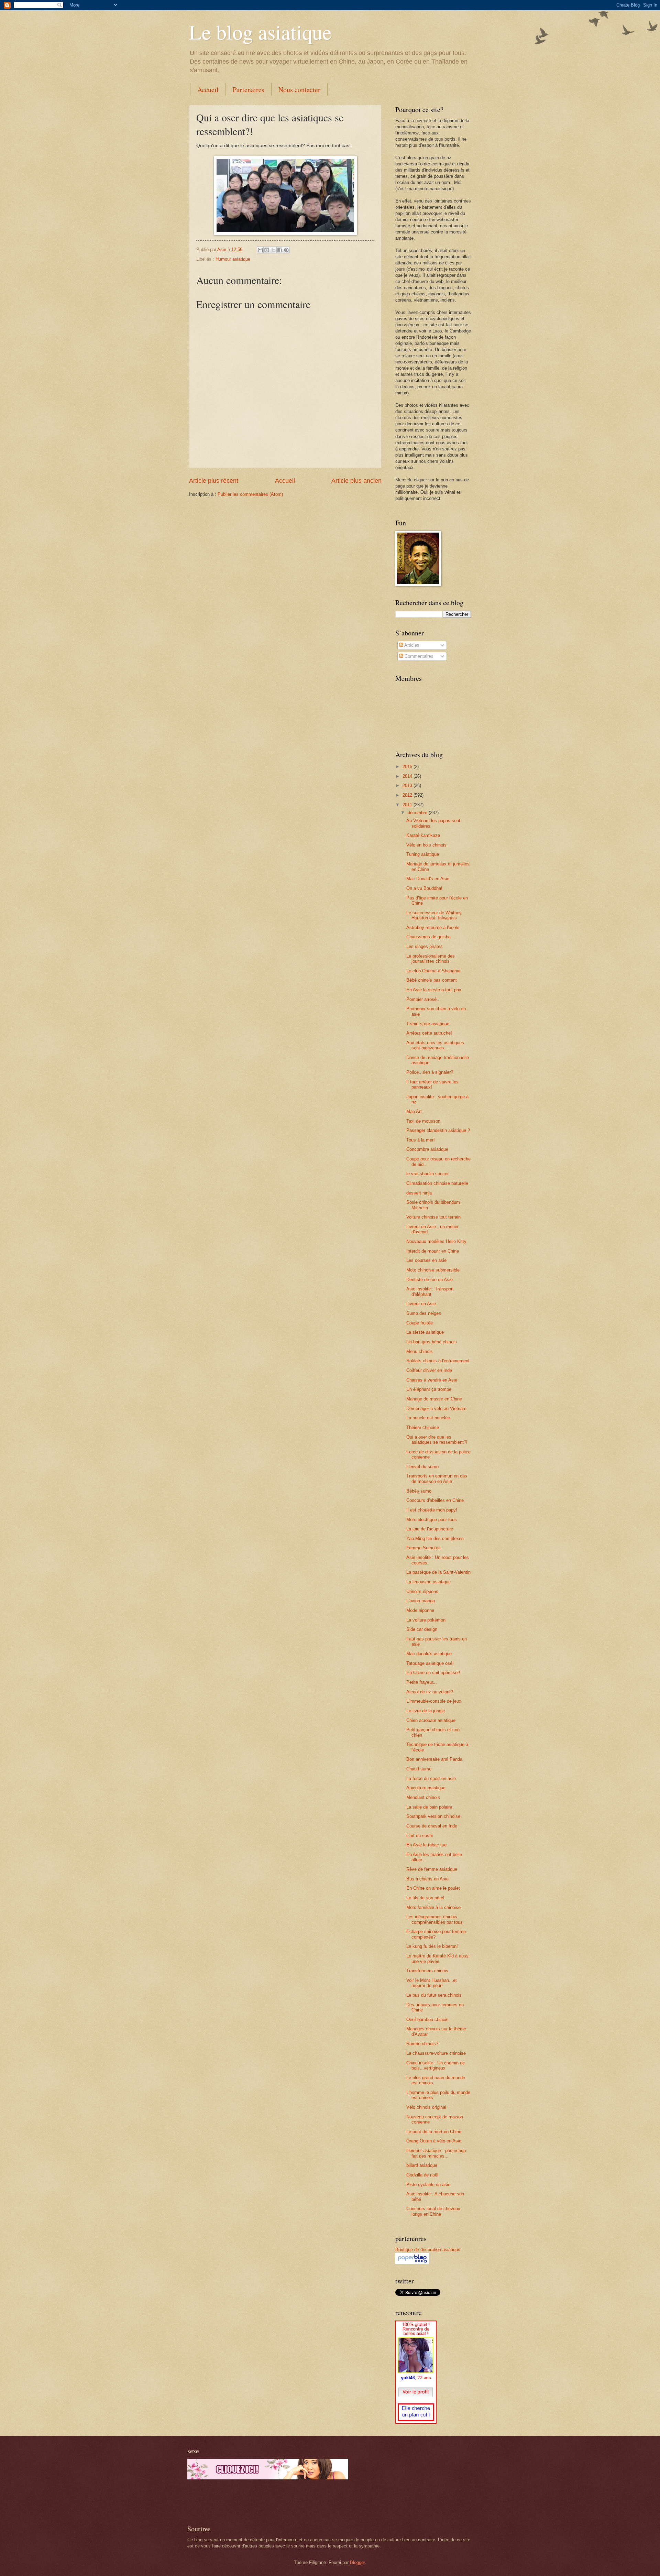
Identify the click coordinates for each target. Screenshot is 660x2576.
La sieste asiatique (425, 1332)
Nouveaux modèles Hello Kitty (436, 1241)
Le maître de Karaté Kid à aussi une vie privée (438, 1958)
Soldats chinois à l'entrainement (438, 1361)
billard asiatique (422, 2165)
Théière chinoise (423, 1427)
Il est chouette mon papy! (432, 1510)
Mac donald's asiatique (429, 1654)
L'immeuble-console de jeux (434, 1701)
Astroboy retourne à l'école (433, 927)
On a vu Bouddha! (424, 888)
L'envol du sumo (422, 1467)
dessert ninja (419, 1193)
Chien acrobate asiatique (431, 1720)
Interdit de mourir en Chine (433, 1251)
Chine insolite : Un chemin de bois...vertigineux (436, 2065)
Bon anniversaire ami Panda (434, 1759)
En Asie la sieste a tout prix (434, 990)
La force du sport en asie (431, 1778)
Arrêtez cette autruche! (429, 1033)
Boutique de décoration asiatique (428, 2250)
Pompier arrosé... (423, 999)
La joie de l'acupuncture (430, 1529)
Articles (411, 645)
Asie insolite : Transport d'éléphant (430, 1291)
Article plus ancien (356, 481)
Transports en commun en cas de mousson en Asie (437, 1478)
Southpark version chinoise (433, 1816)
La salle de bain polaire (429, 1807)
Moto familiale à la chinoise (433, 1907)
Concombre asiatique (427, 1149)
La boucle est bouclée (428, 1418)
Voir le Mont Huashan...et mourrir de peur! (432, 1983)
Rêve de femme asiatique (432, 1869)
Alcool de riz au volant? (430, 1692)
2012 (408, 795)
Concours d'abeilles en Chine (435, 1500)
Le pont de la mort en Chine (434, 2132)
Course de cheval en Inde (432, 1826)
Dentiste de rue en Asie (430, 1280)
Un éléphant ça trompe (429, 1389)
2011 (408, 805)
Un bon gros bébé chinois (432, 1342)
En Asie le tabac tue (426, 1845)
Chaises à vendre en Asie (432, 1380)
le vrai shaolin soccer (427, 1174)
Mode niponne (420, 1610)
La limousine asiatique (428, 1582)
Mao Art (414, 1111)
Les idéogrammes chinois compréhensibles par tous (434, 1919)
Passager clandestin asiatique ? (438, 1130)
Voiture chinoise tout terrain (433, 1217)
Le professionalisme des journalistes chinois (431, 959)
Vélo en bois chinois (426, 845)
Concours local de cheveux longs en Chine (433, 2211)
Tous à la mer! (421, 1140)
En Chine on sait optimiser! (433, 1673)
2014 (408, 776)
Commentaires (418, 656)
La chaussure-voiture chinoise (436, 2053)
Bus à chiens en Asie (427, 1879)
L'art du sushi (420, 1836)
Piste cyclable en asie (428, 2185)
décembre (418, 813)
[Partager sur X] (273, 250)
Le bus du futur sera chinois (434, 1995)
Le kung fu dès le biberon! (432, 1946)
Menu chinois (420, 1351)
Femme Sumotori (423, 1548)
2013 (408, 785)
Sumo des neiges (424, 1313)
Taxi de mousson (423, 1121)
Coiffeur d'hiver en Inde (429, 1370)
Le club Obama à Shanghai (433, 971)
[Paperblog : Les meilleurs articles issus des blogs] (412, 2263)
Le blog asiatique (260, 32)
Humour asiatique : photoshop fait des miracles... (436, 2153)
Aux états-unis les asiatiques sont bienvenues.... (435, 1045)
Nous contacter (299, 90)
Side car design (422, 1629)
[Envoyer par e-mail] (260, 250)
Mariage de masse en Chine (434, 1399)
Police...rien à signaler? (430, 1072)
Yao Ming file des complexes (435, 1538)
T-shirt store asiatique (428, 1024)
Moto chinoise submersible (433, 1270)
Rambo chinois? (422, 2044)
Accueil (208, 90)
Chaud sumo (419, 1769)
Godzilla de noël (422, 2175)
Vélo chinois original (426, 2107)
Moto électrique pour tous (432, 1520)
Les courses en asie (426, 1260)
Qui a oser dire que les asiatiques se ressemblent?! (437, 1440)
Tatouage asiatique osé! (430, 1663)
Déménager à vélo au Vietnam (436, 1409)
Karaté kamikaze (423, 835)
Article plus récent (214, 481)
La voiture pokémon (426, 1620)
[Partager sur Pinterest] (286, 250)
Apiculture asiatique (426, 1788)
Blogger (357, 2562)
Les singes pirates (425, 946)
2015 (408, 767)
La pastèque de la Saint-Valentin (438, 1572)
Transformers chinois (427, 1971)
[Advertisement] (268, 2502)
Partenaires (249, 90)
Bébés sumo (419, 1491)
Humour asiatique (233, 259)
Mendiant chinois (423, 1797)
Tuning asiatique (423, 854)
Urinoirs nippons (422, 1591)
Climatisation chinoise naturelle (437, 1183)
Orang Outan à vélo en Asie (434, 2141)
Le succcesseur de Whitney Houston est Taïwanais (434, 915)
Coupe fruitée (420, 1323)
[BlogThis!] (267, 250)
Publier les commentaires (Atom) (250, 494)
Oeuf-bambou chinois (427, 2020)
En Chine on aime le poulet (433, 1888)
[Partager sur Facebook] (280, 250)
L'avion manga (421, 1601)
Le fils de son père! (425, 1898)
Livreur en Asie (421, 1304)
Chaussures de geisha (428, 937)
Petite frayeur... (422, 1682)
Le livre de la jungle (426, 1711)
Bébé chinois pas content (432, 980)
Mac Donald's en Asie (428, 879)
